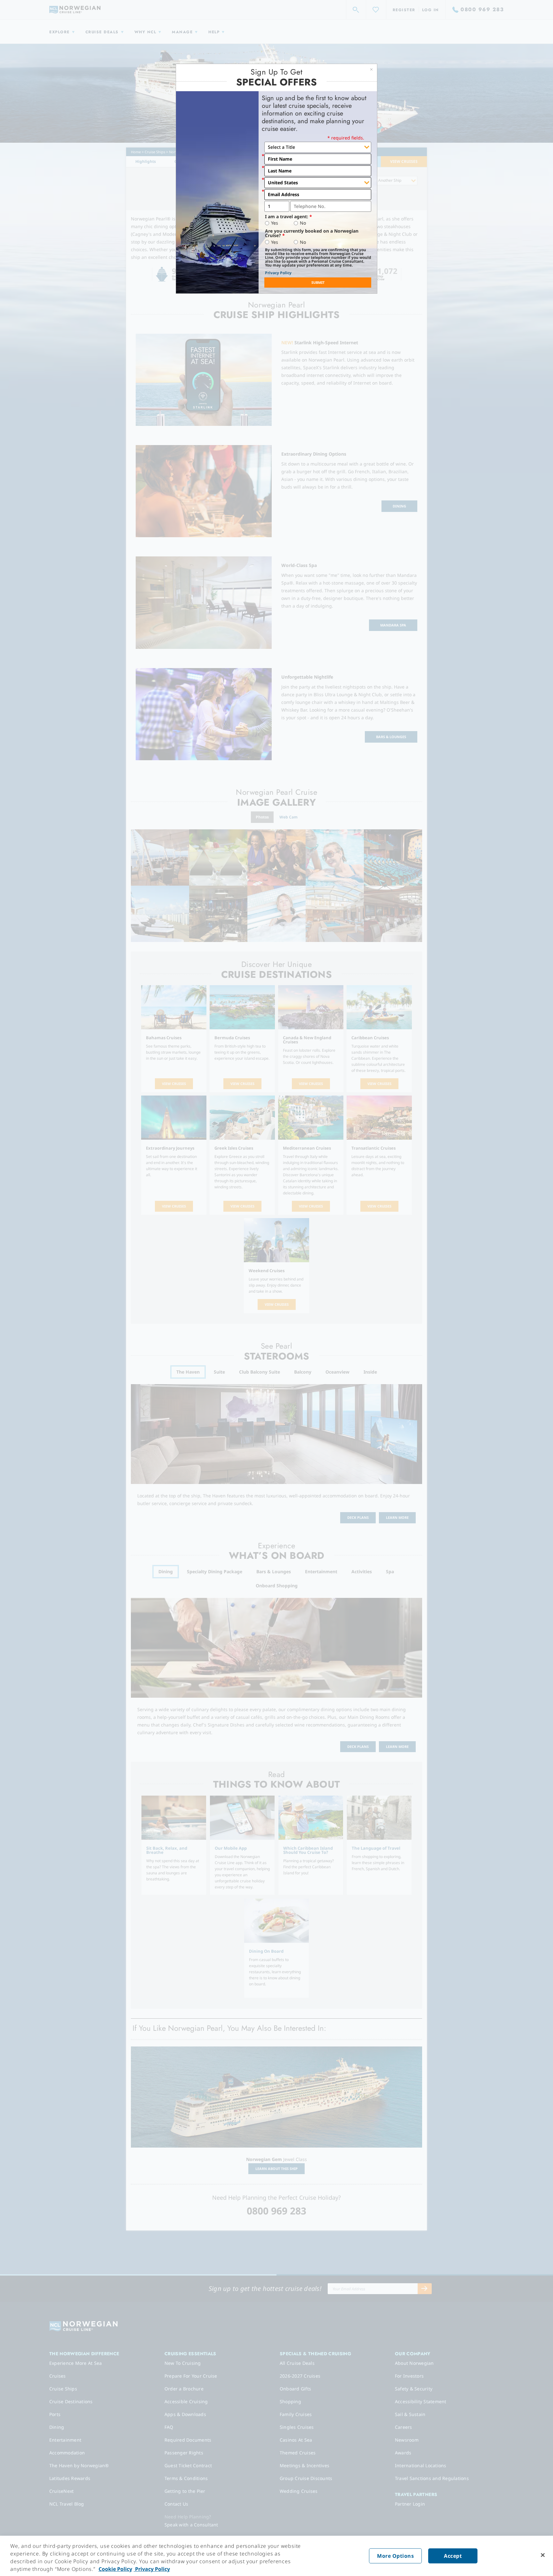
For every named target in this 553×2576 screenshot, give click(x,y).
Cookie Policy (115, 2569)
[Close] (543, 2555)
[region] (276, 2556)
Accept (453, 2556)
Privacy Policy (278, 273)
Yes (275, 223)
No (303, 223)
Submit (318, 282)
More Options (395, 2556)
